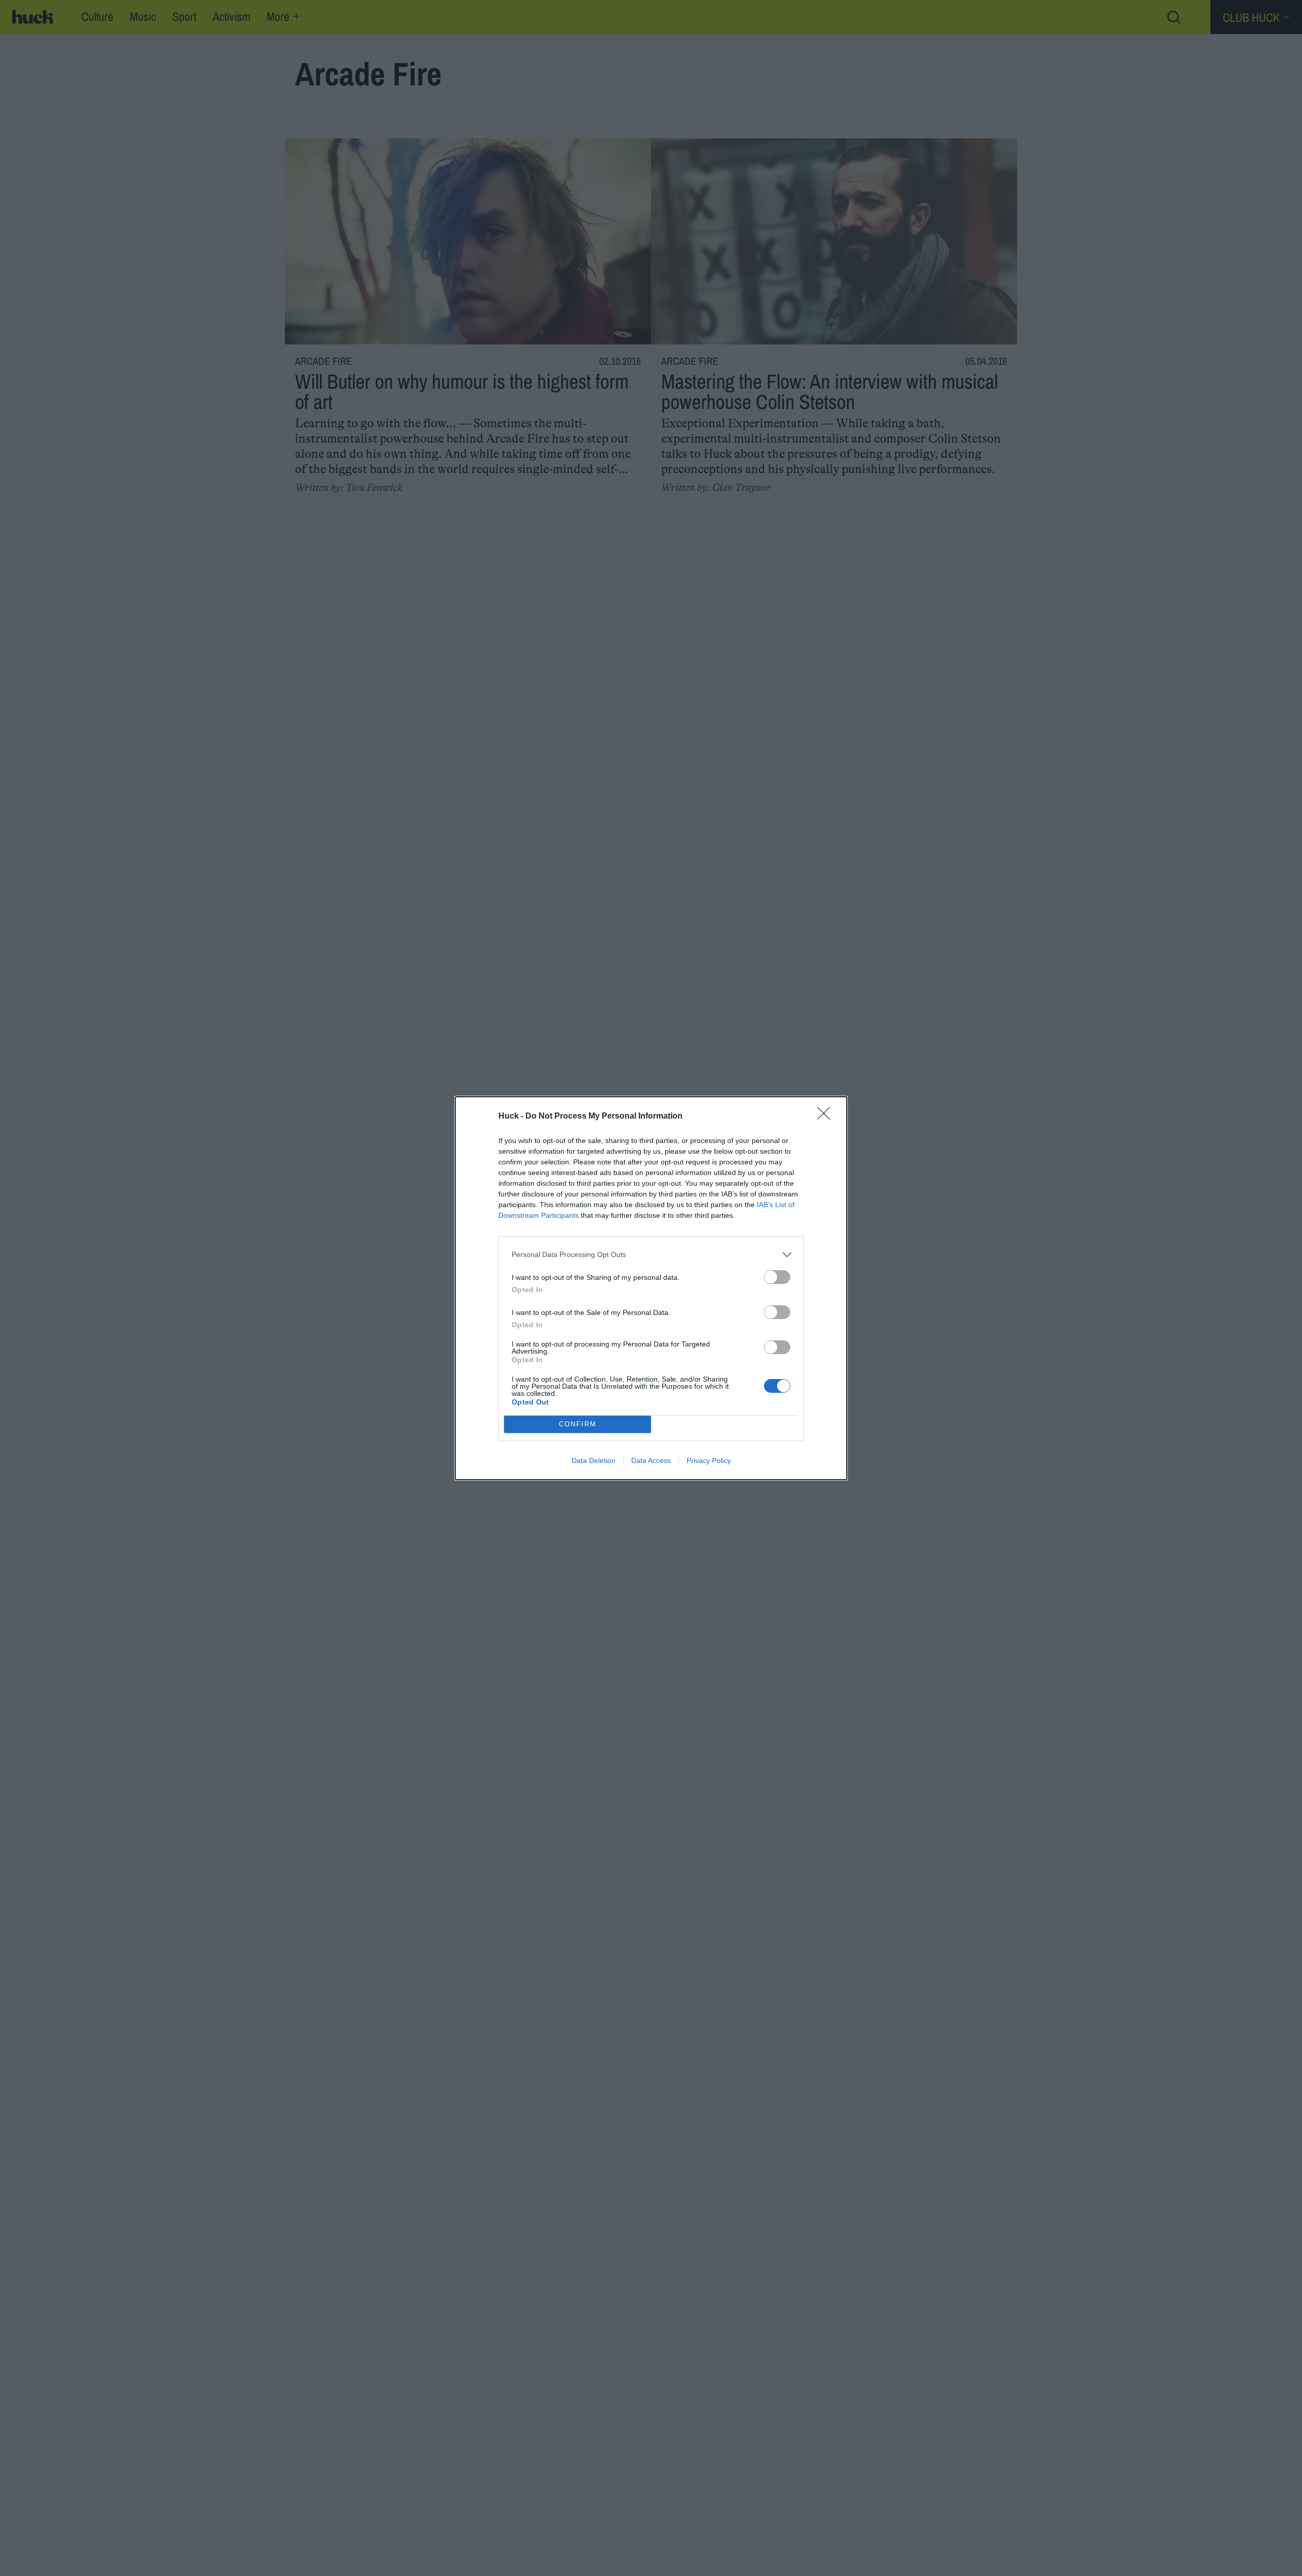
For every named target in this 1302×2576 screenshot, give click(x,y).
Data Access (651, 1460)
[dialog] (651, 1288)
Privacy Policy (709, 1460)
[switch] (777, 1277)
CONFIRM (578, 1424)
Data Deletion (594, 1460)
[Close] (827, 1117)
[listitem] (651, 1255)
